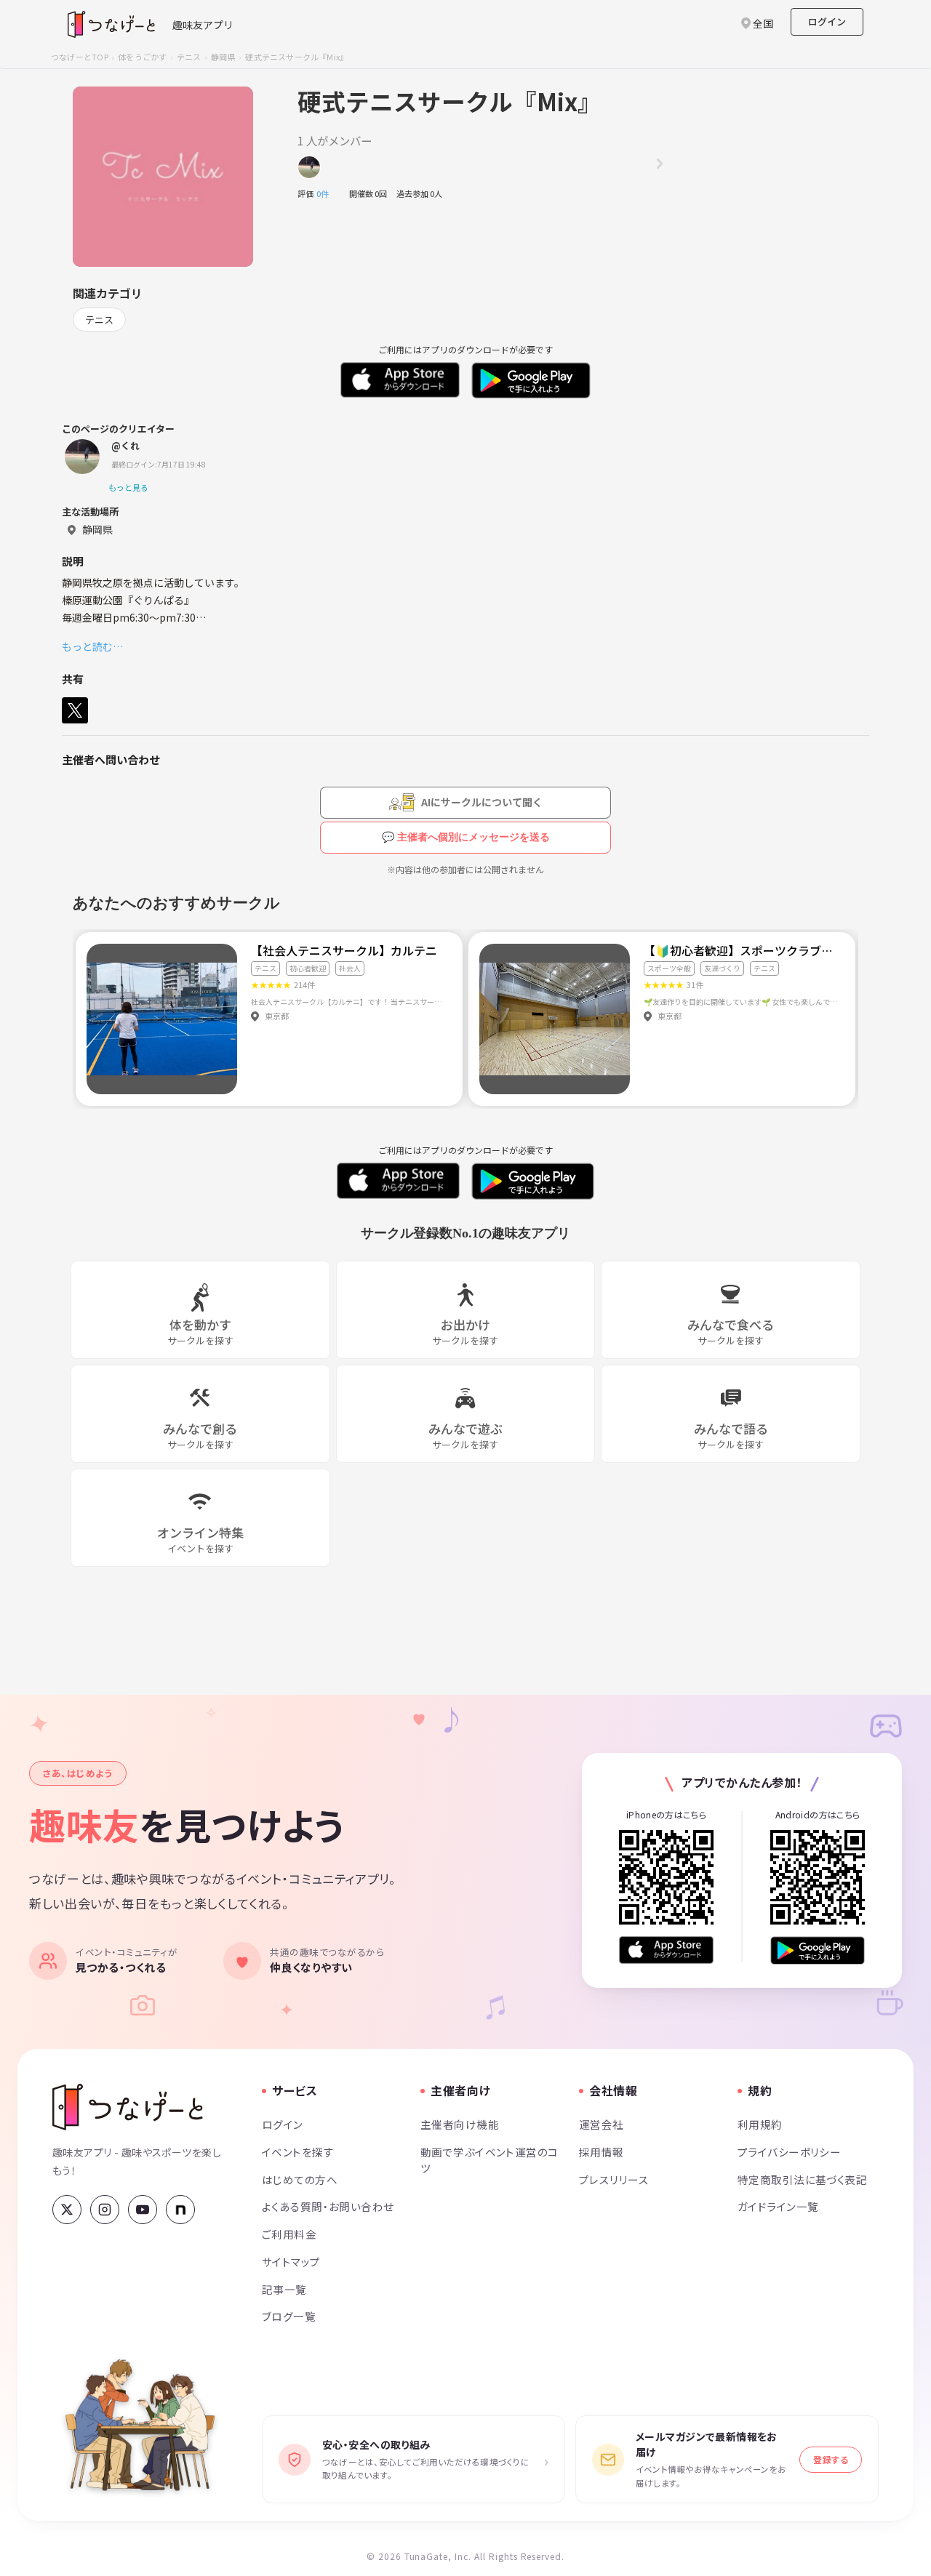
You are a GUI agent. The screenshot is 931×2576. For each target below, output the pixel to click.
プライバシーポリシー (789, 2152)
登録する (831, 2459)
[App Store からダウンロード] (666, 1950)
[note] (180, 2210)
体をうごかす (142, 57)
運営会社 (602, 2124)
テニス (189, 57)
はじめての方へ (300, 2179)
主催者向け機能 (460, 2124)
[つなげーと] (128, 2107)
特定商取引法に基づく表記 (802, 2179)
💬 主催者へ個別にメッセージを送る (466, 837)
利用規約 (760, 2124)
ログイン (827, 21)
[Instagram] (105, 2210)
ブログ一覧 (289, 2316)
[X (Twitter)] (67, 2210)
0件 (327, 193)
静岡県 (223, 57)
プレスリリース (614, 2179)
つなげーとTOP (80, 57)
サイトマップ (291, 2262)
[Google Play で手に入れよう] (818, 1950)
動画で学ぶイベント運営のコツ (490, 2160)
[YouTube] (143, 2210)
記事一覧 (284, 2289)
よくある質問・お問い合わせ (328, 2206)
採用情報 (602, 2152)
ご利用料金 (289, 2234)
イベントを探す (298, 2152)
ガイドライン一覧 (778, 2206)
